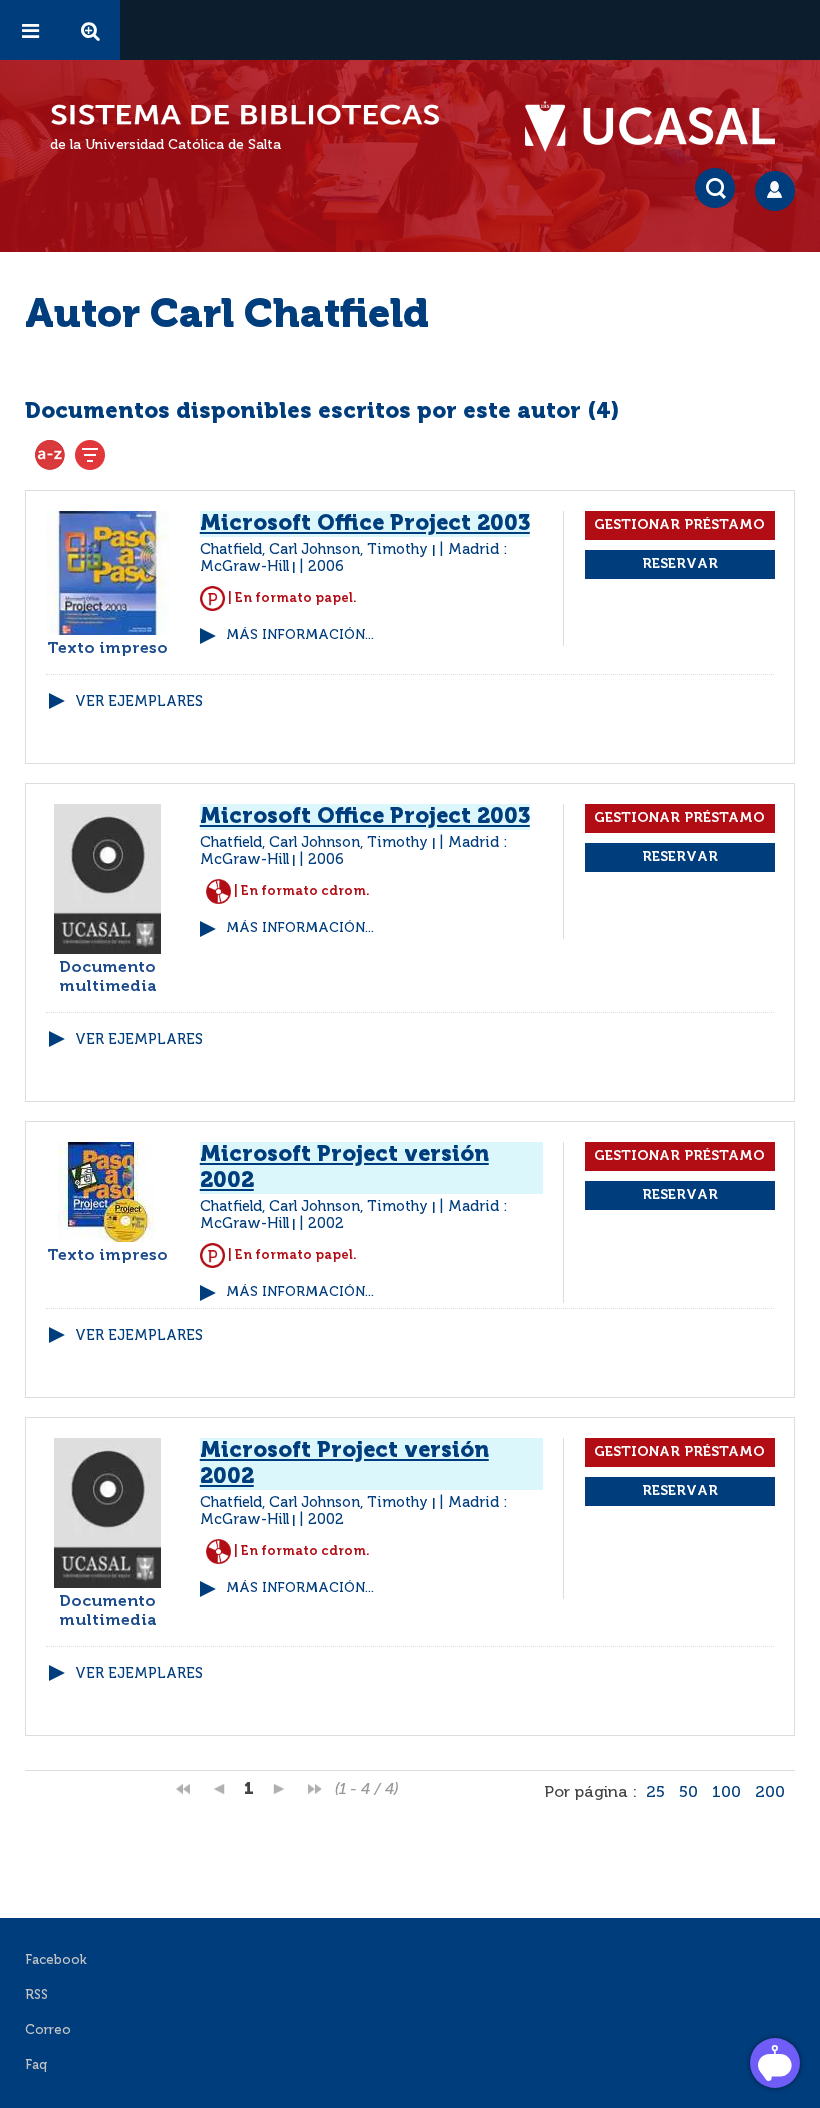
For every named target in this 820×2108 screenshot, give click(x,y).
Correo (48, 2030)
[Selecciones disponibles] (50, 455)
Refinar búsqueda (90, 455)
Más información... (300, 635)
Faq (36, 2065)
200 (770, 1793)
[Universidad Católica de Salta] (660, 127)
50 (688, 1793)
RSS (36, 1995)
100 (726, 1793)
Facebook (56, 1960)
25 (655, 1793)
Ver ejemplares (139, 702)
